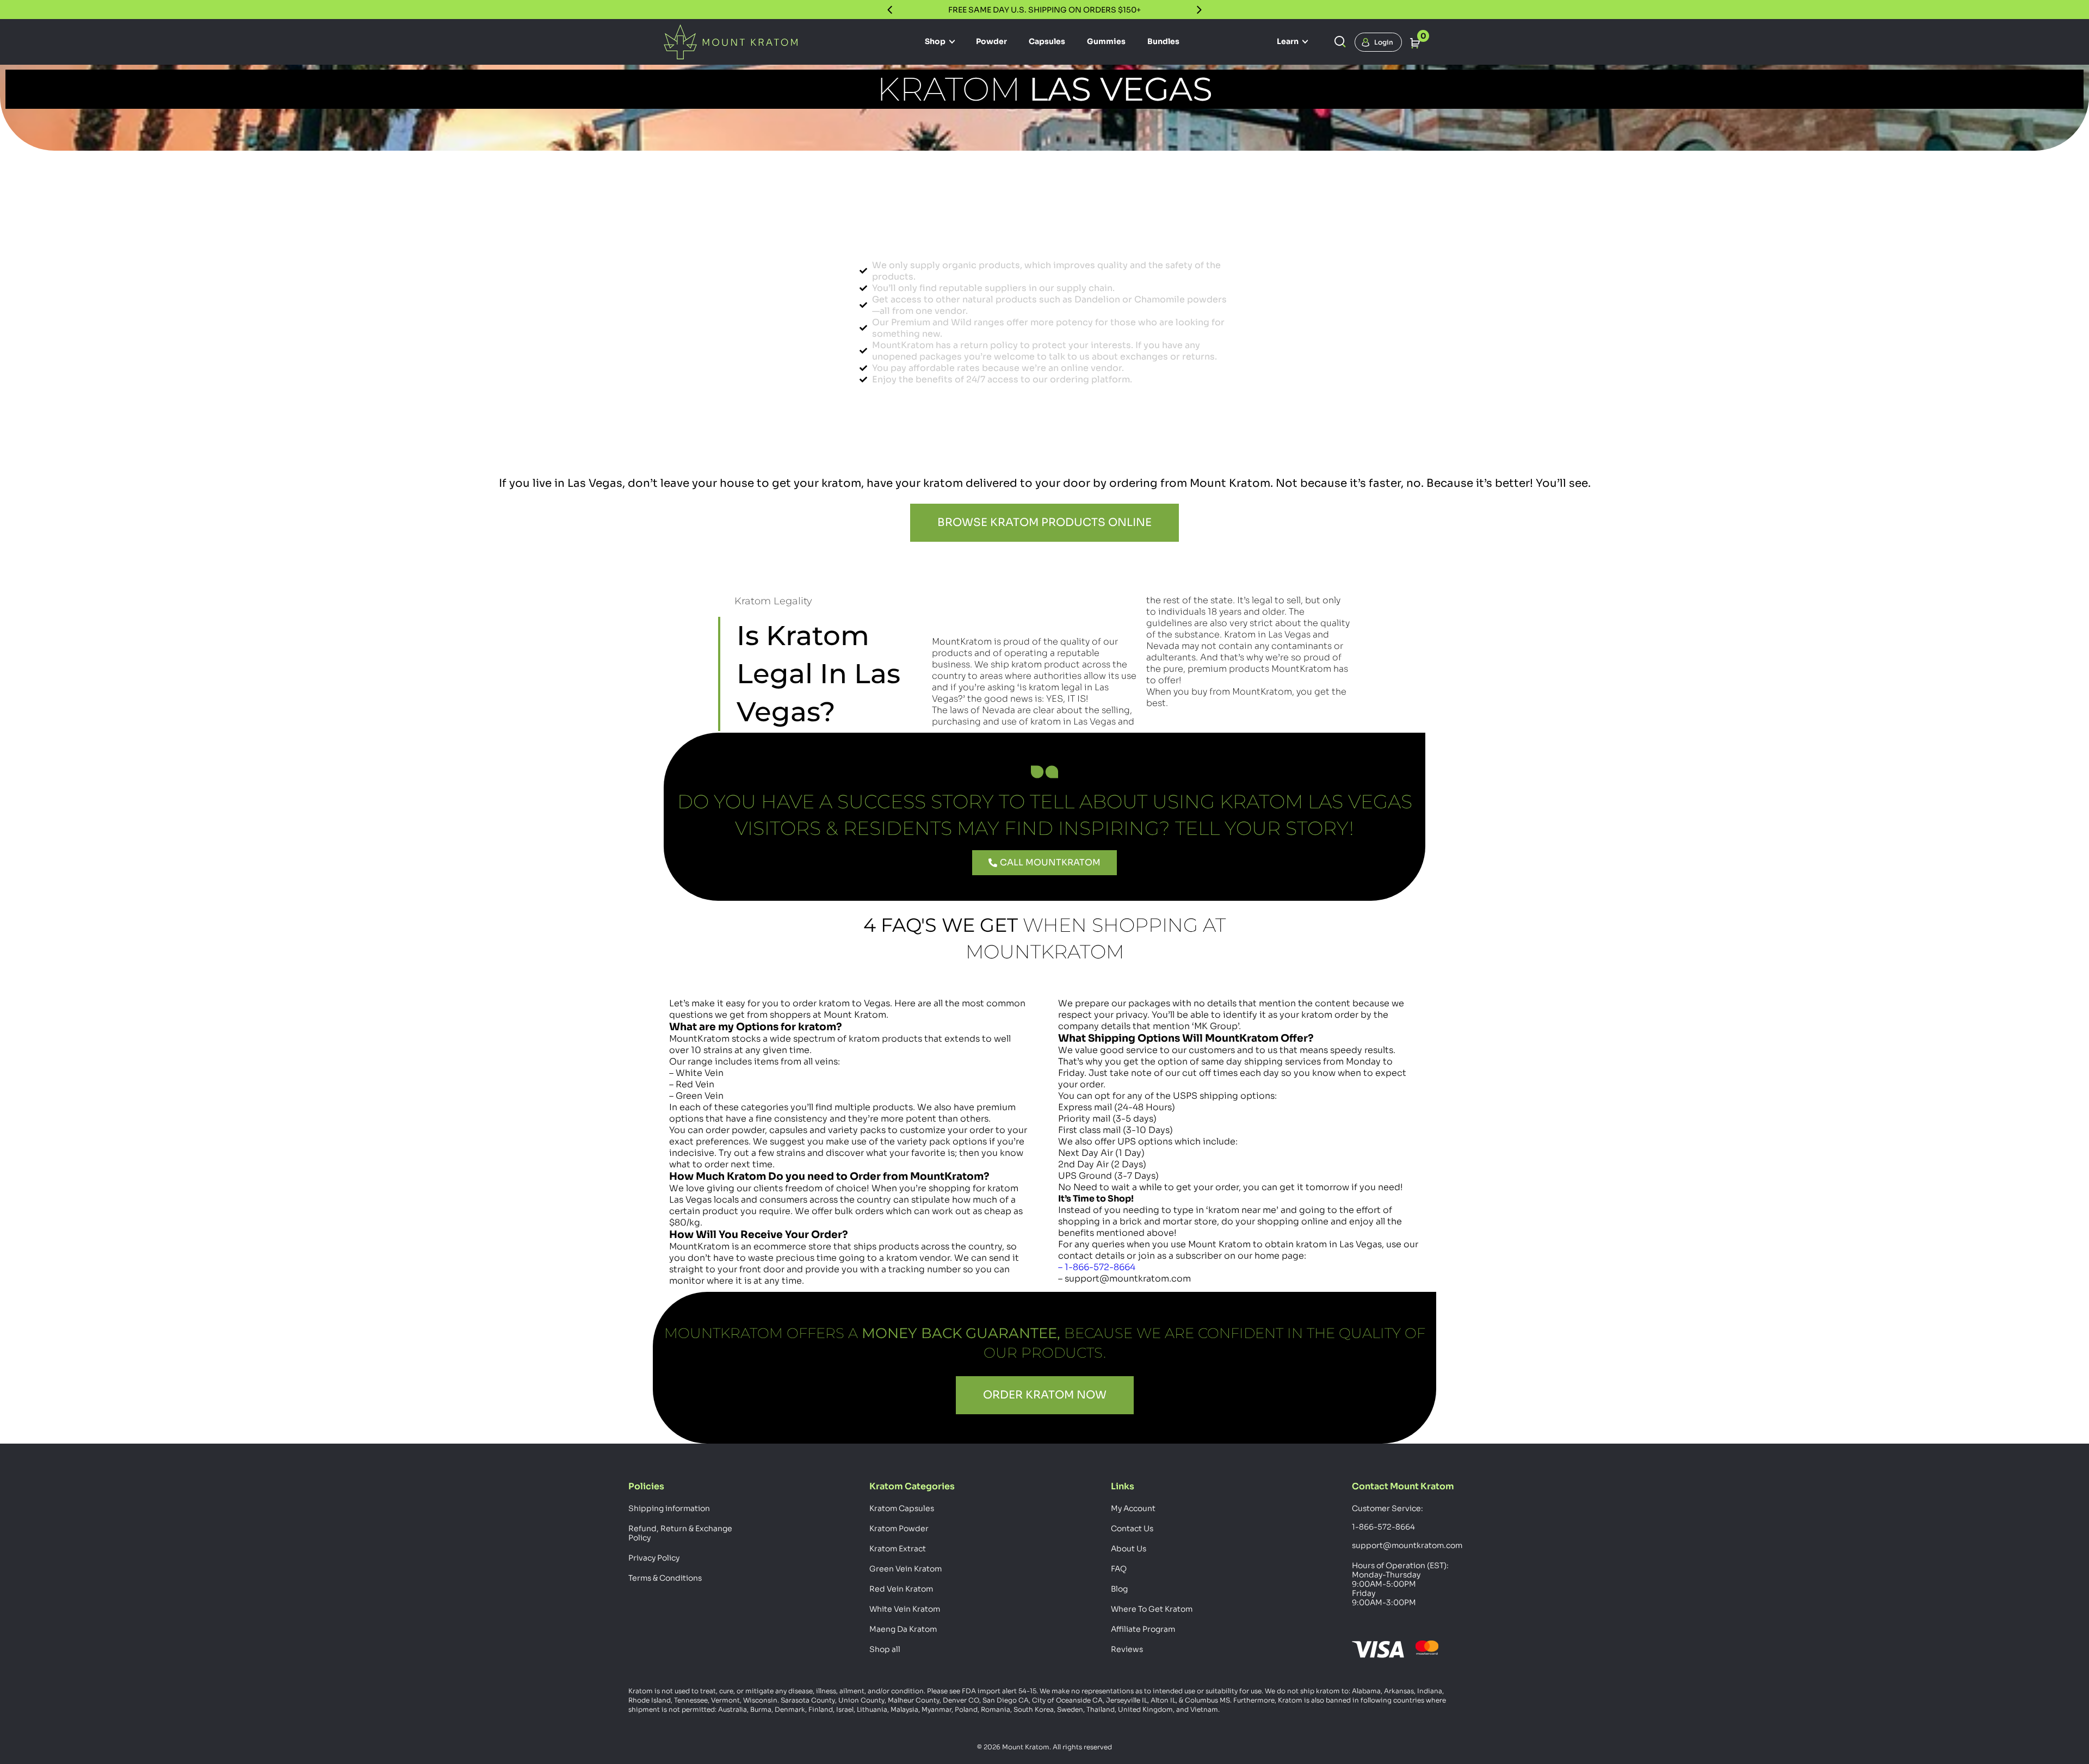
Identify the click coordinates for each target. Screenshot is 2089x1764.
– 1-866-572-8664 (1097, 1267)
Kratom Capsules (902, 1508)
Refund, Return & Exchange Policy (680, 1533)
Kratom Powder (899, 1528)
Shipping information (669, 1508)
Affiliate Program (1143, 1629)
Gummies (1106, 41)
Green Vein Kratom (906, 1569)
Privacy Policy (654, 1558)
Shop (936, 41)
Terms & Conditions (665, 1578)
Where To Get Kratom (1152, 1609)
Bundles (1163, 41)
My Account (1133, 1508)
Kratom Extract (898, 1549)
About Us (1129, 1549)
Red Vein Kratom (901, 1589)
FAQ (1119, 1569)
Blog (1119, 1589)
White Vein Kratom (905, 1609)
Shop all (885, 1649)
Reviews (1127, 1649)
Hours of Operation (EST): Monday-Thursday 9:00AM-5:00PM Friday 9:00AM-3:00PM (1400, 1584)
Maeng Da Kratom (903, 1629)
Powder (991, 41)
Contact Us (1132, 1528)
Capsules (1047, 41)
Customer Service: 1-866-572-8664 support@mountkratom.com (1406, 1527)
